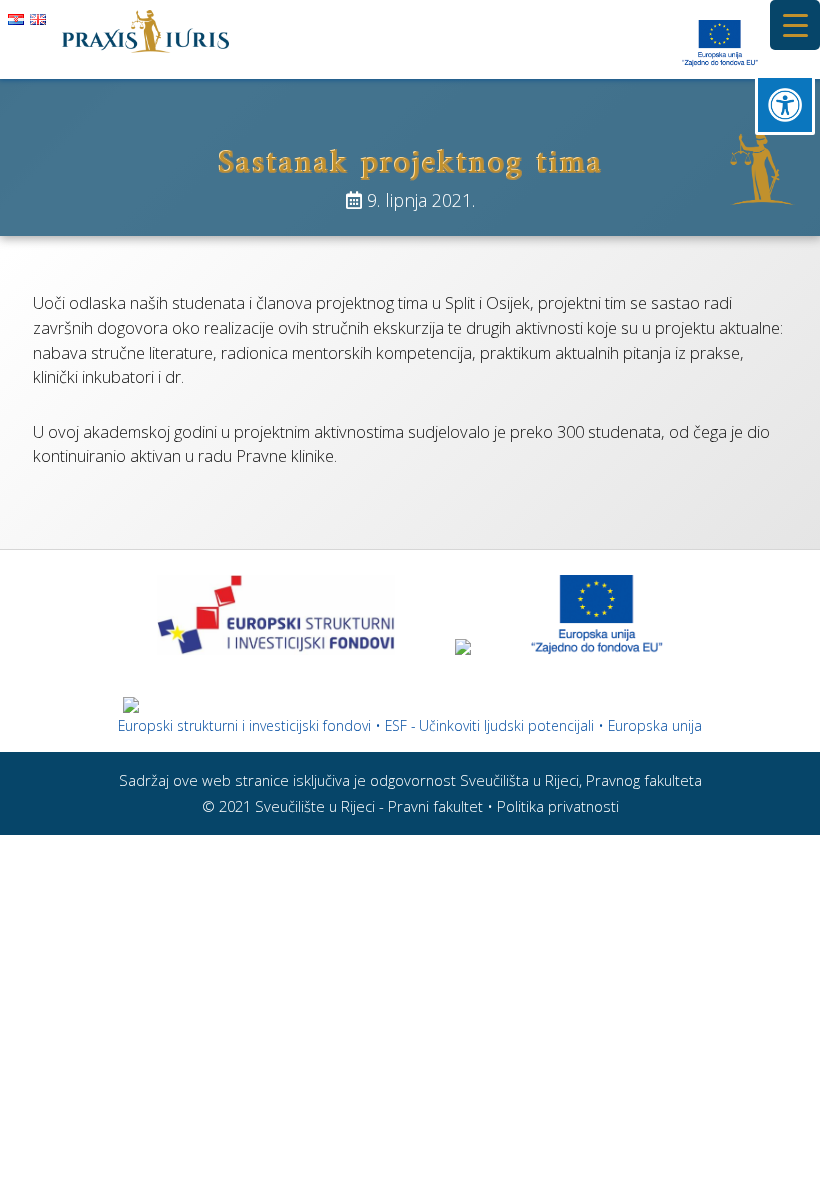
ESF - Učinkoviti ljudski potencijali (489, 725)
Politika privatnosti (558, 806)
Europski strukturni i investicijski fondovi (244, 725)
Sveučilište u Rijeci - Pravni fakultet (369, 806)
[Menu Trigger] (795, 25)
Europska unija (655, 725)
